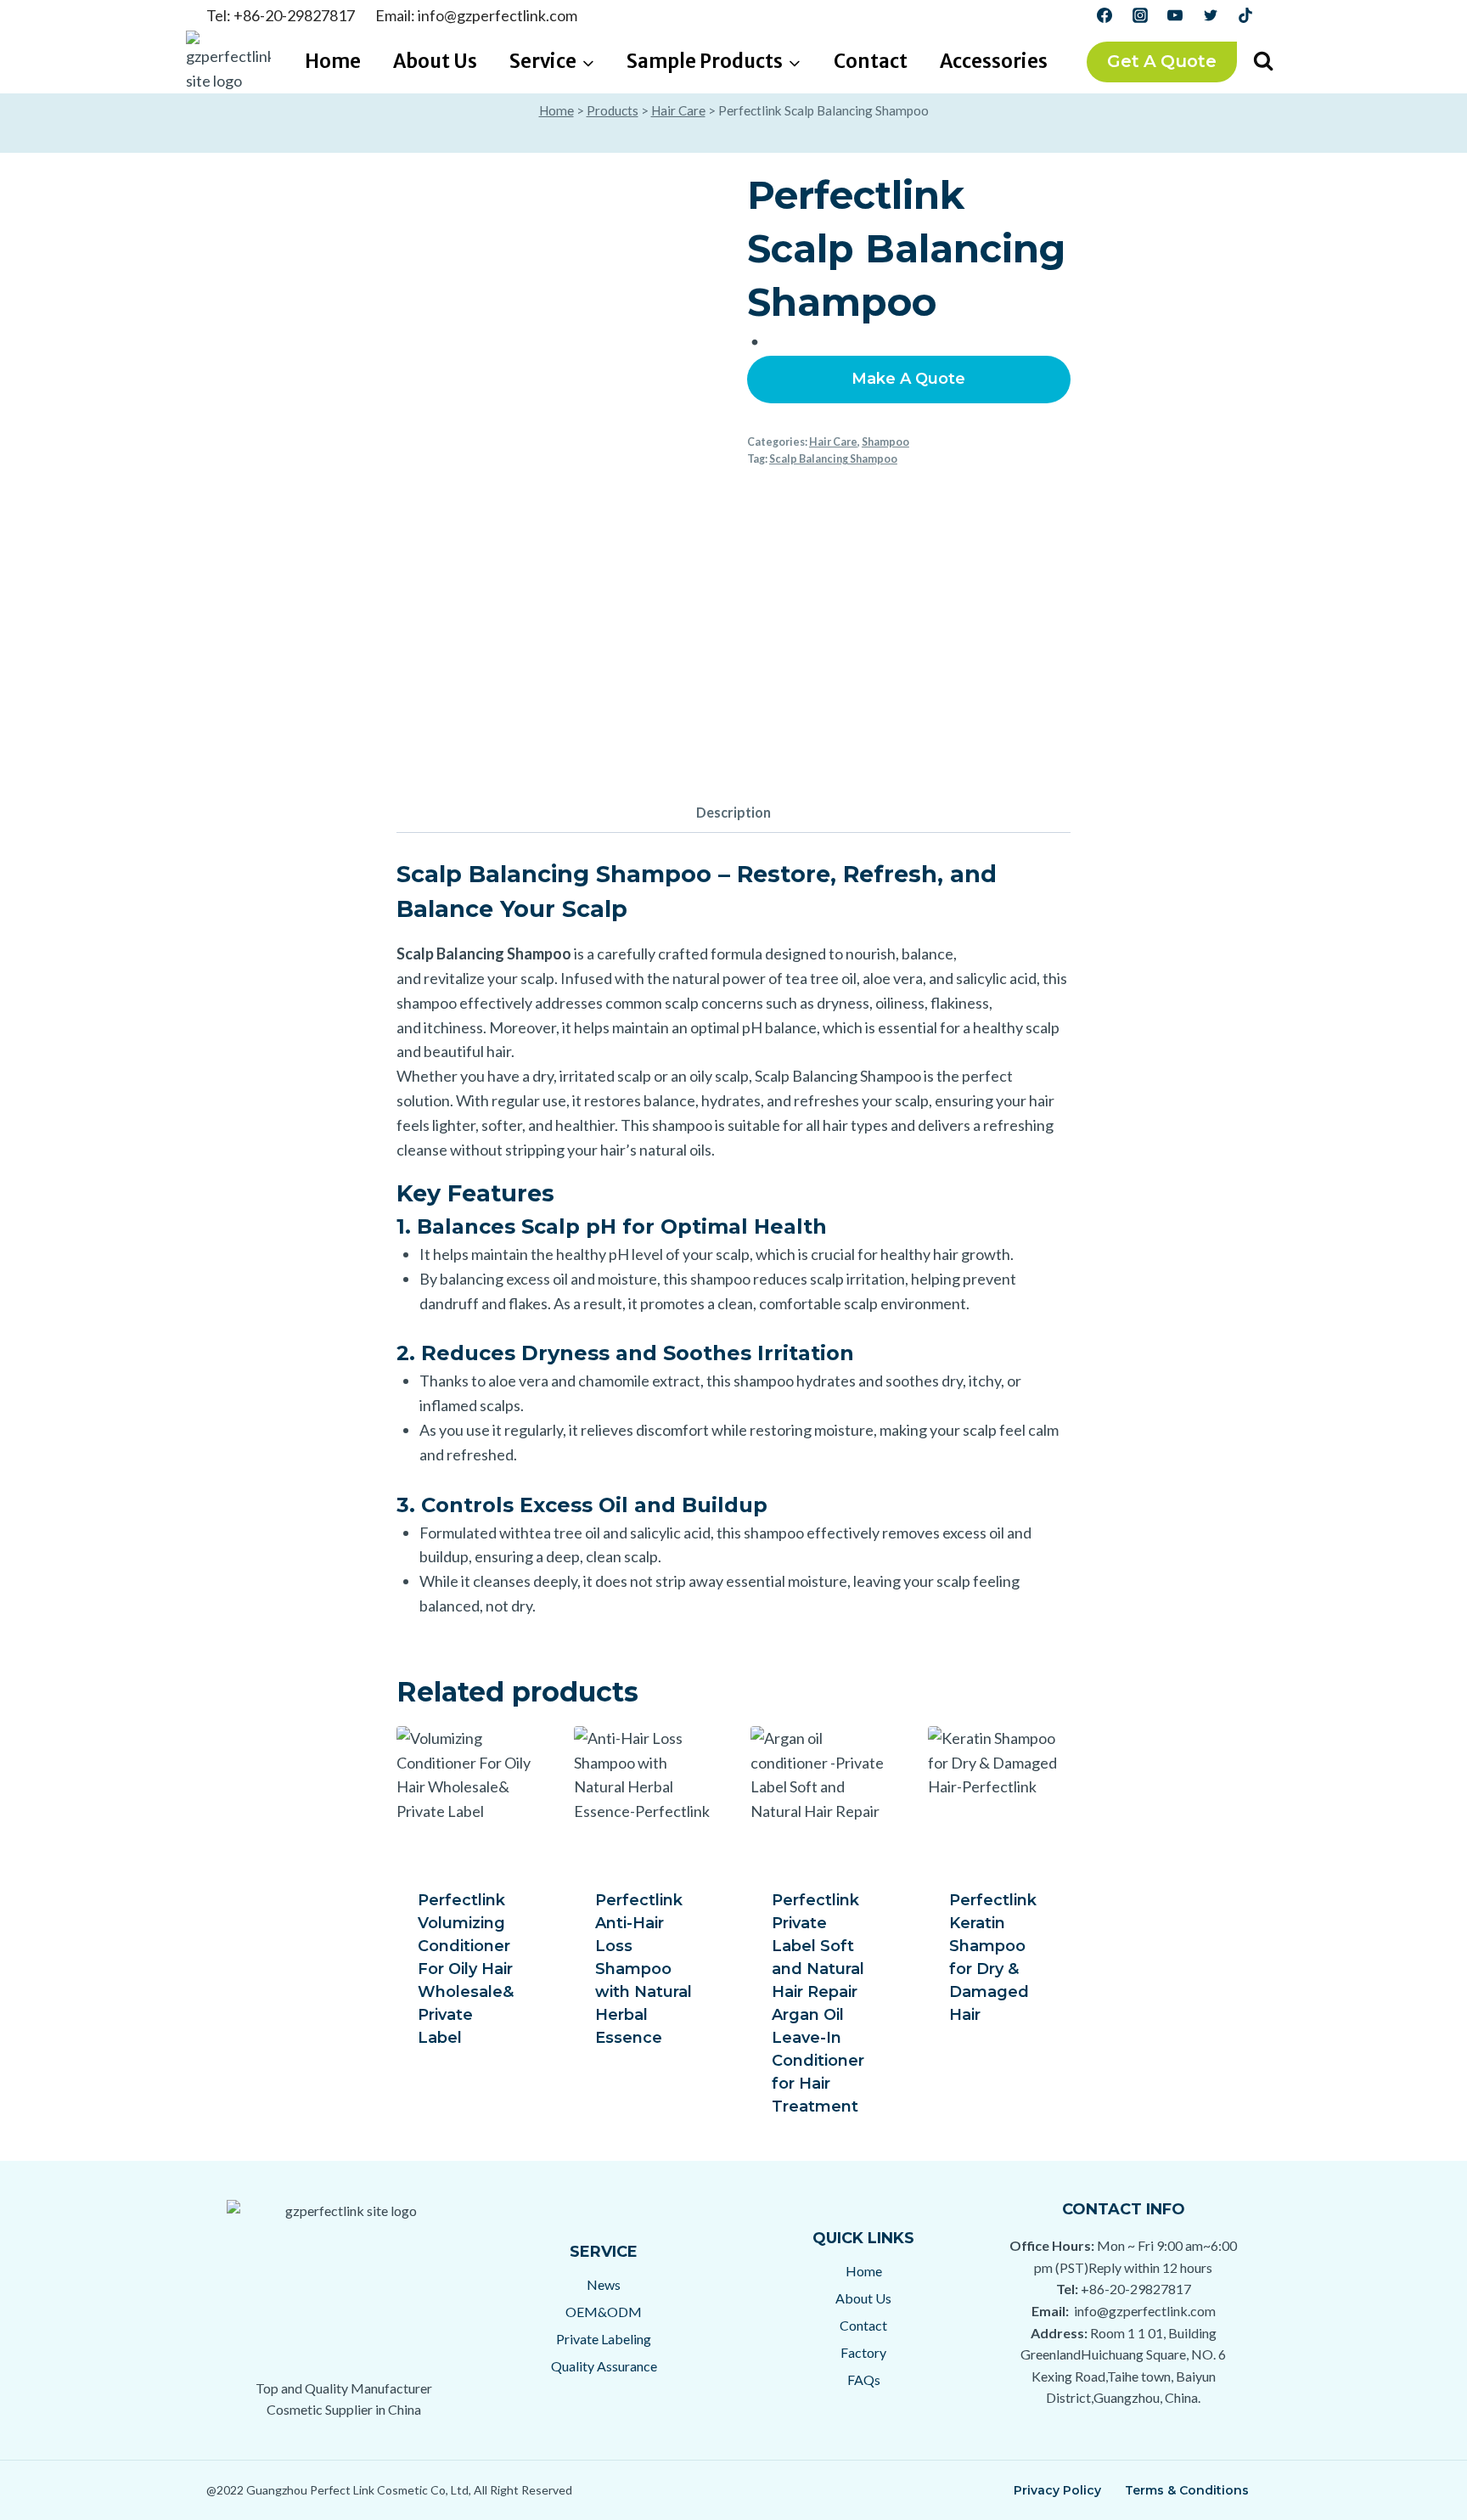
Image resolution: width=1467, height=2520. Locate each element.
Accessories (994, 61)
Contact (871, 61)
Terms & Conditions (1187, 2490)
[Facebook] (1104, 15)
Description (733, 812)
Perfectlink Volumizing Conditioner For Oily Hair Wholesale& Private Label (466, 1969)
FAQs (864, 2379)
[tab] (733, 814)
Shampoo (885, 442)
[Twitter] (1211, 15)
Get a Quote (1162, 61)
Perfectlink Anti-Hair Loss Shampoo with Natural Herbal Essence (644, 1969)
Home (333, 61)
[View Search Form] (1263, 62)
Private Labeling (604, 2339)
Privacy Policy (1057, 2490)
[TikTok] (1245, 15)
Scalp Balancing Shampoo (833, 459)
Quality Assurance (604, 2366)
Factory (863, 2352)
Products (613, 110)
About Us (435, 61)
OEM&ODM (604, 2312)
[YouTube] (1175, 15)
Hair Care (678, 110)
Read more (460, 2069)
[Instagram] (1140, 15)
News (604, 2284)
